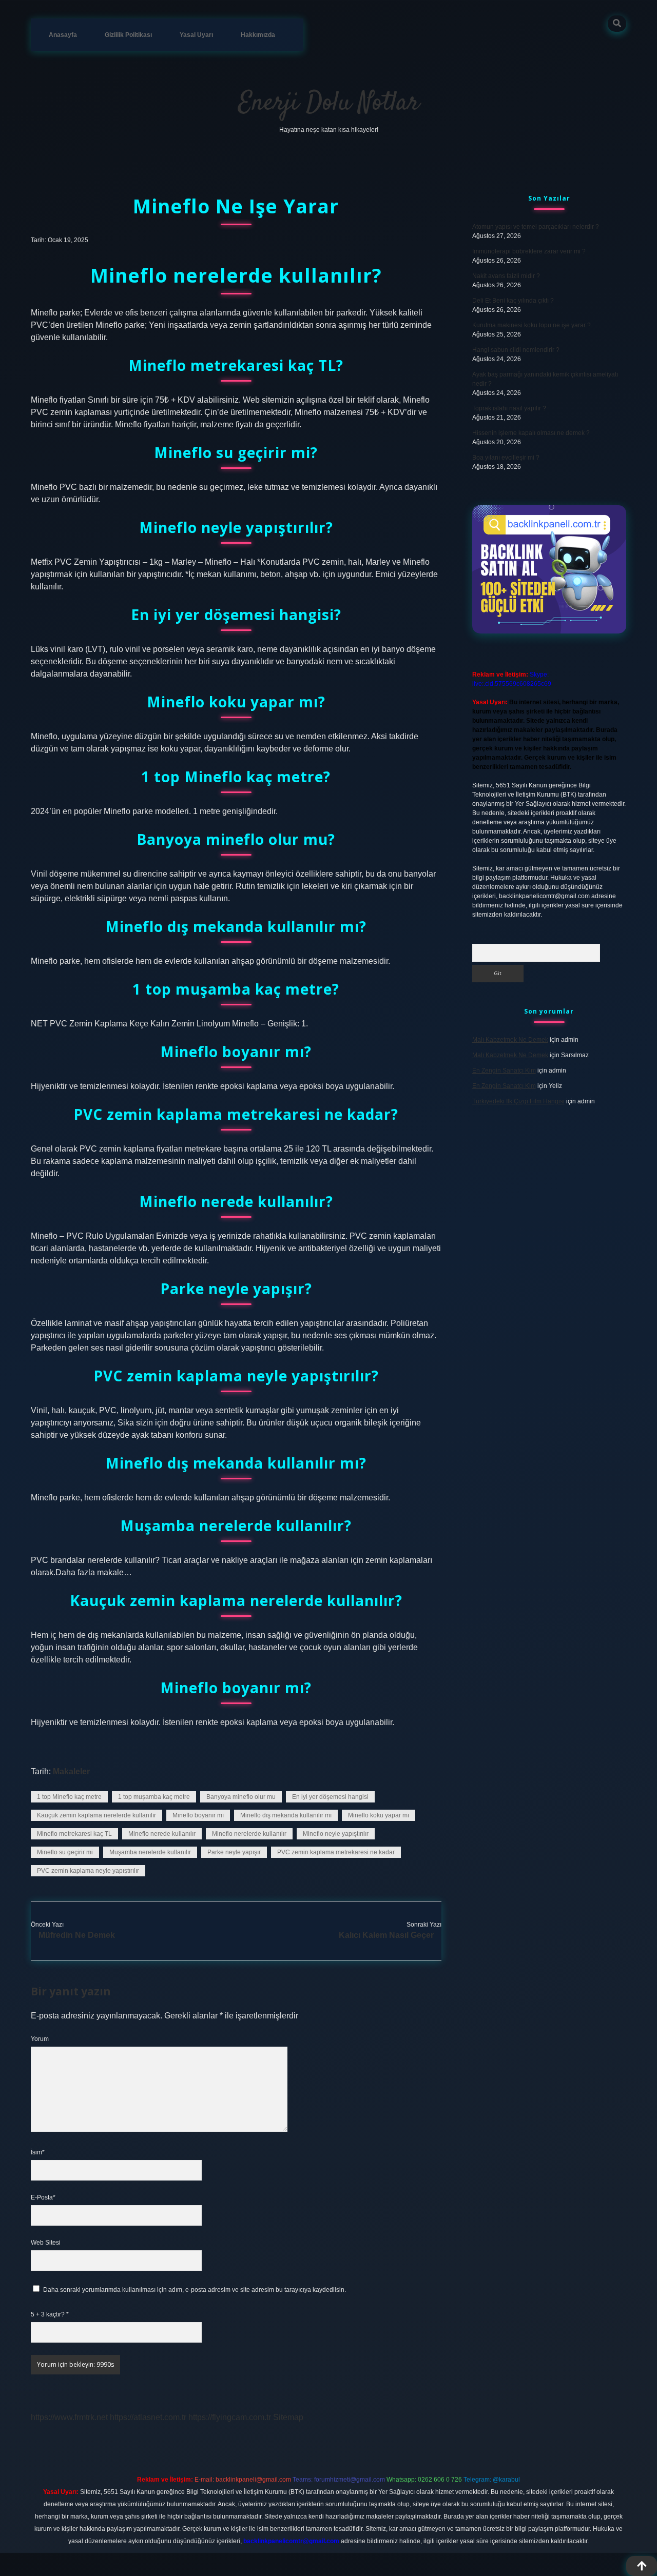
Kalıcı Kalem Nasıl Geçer (386, 1935)
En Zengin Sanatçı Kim (504, 1071)
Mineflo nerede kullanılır (162, 1834)
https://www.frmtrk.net (69, 2417)
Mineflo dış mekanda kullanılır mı (286, 1815)
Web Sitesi (46, 2243)
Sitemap (288, 2417)
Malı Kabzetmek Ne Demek (510, 1040)
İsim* (38, 2152)
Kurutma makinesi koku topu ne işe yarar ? (532, 325)
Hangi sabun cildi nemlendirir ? (516, 350)
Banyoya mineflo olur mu (241, 1797)
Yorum (40, 2039)
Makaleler (71, 1771)
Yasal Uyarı (196, 35)
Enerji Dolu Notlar (329, 103)
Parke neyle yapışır (234, 1852)
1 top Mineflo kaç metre (69, 1797)
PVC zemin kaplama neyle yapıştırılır (88, 1871)
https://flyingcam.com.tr (230, 2417)
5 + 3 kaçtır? (50, 2314)
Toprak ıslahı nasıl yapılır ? (509, 408)
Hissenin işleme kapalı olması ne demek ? (531, 433)
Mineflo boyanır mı (198, 1815)
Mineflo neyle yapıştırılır (336, 1834)
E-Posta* (43, 2197)
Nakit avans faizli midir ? (506, 276)
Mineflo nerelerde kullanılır (249, 1834)
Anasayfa (63, 35)
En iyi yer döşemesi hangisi (330, 1797)
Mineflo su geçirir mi (65, 1852)
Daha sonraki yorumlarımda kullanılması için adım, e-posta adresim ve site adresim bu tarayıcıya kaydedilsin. (195, 2290)
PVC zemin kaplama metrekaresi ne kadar (336, 1852)
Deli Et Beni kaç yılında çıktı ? (513, 301)
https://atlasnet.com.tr (148, 2417)
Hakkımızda (258, 35)
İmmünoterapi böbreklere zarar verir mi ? (529, 251)
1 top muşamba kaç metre (154, 1797)
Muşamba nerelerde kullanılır (150, 1852)
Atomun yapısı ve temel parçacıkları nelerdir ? (536, 227)
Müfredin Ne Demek (77, 1935)
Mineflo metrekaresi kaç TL (74, 1834)
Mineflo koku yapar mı (379, 1815)
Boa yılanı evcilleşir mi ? (506, 458)
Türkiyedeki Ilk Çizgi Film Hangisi (518, 1101)
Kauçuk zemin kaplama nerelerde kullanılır (96, 1815)
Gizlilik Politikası (128, 35)
